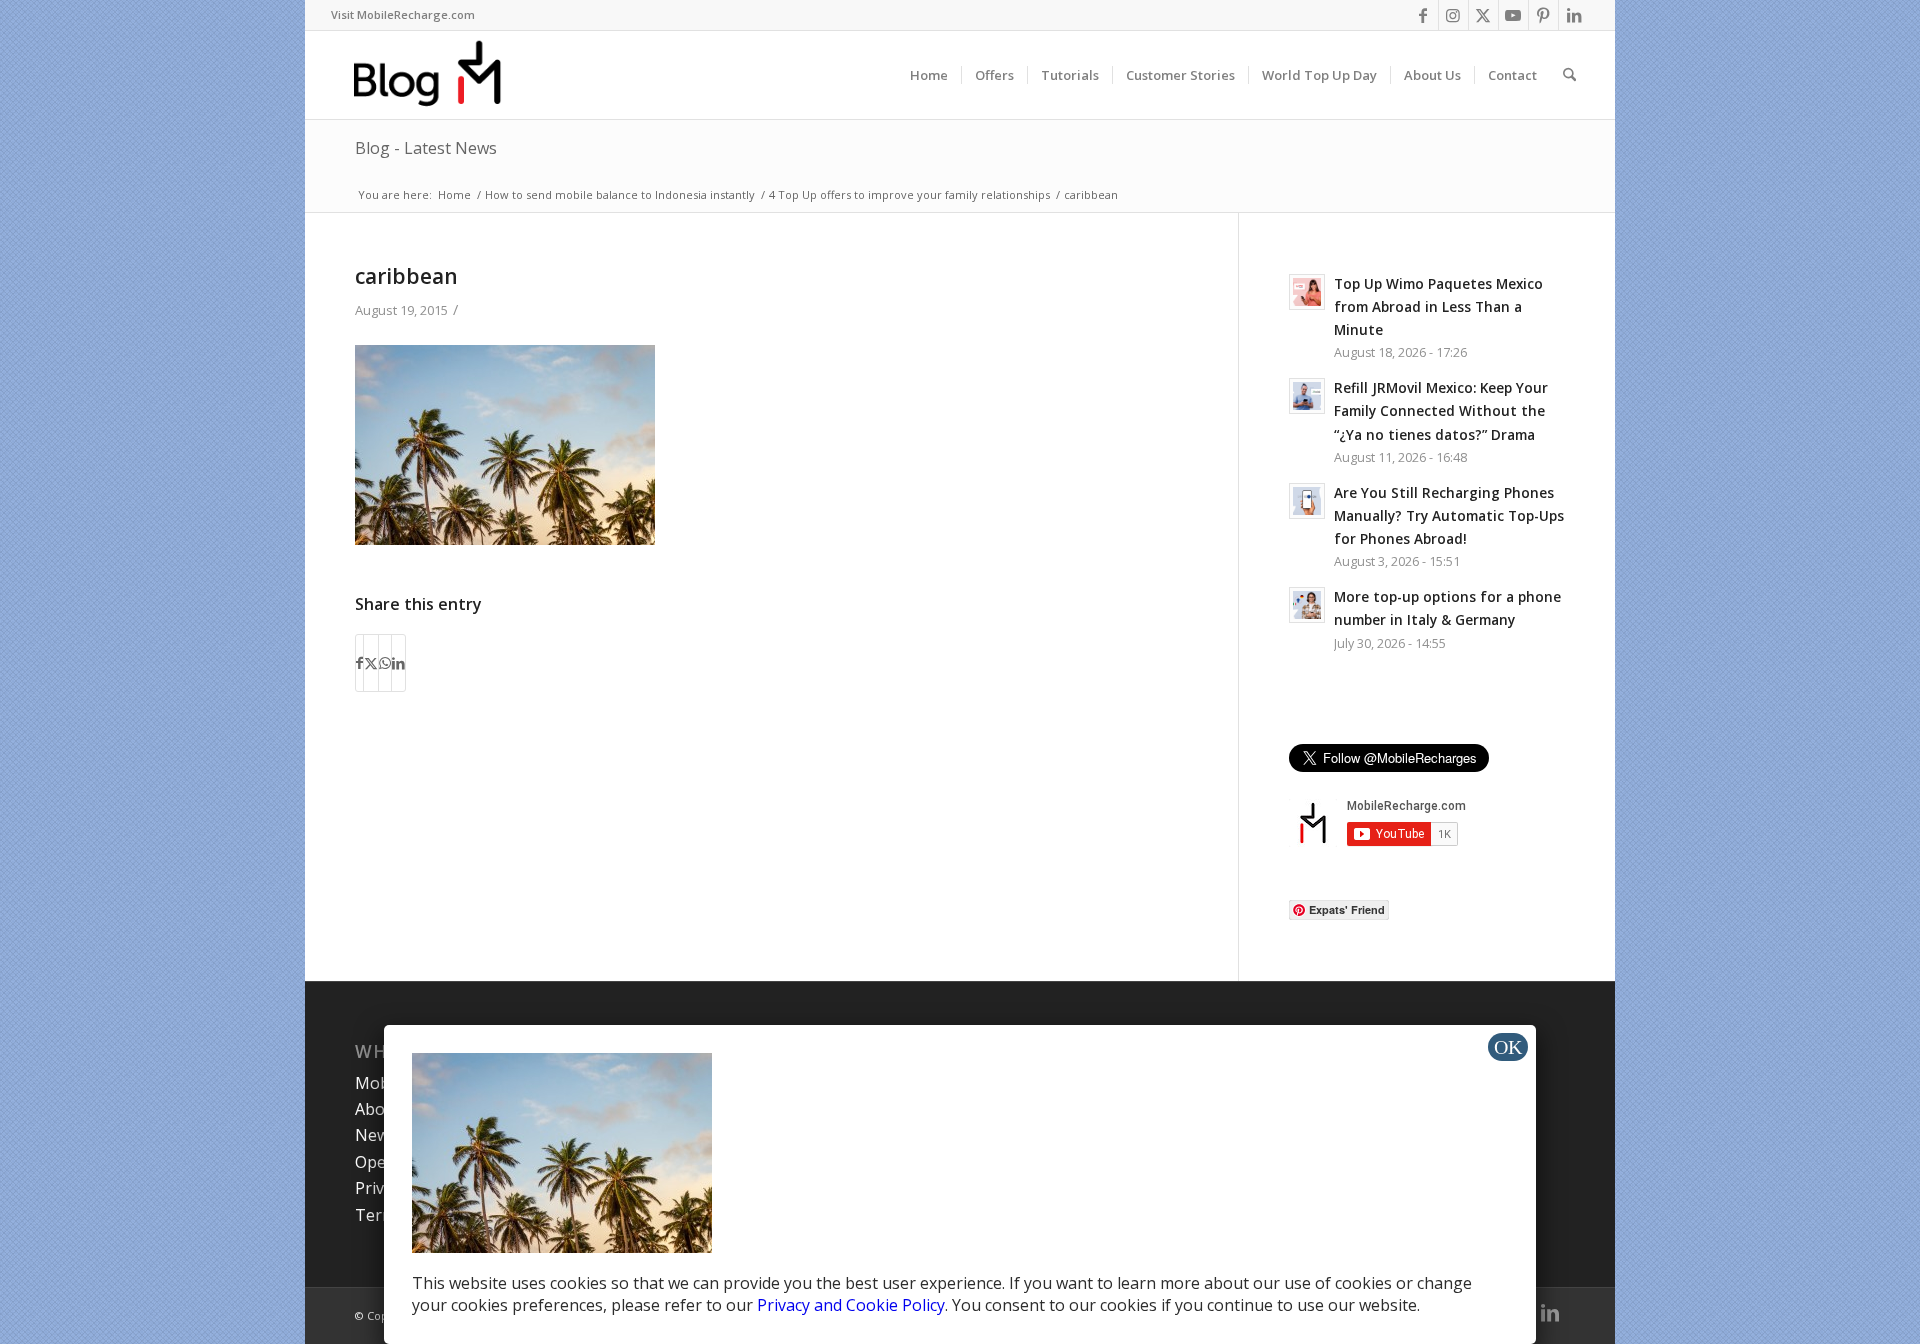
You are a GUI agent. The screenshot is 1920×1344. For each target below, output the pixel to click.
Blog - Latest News (426, 148)
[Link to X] (1483, 15)
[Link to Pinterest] (1543, 15)
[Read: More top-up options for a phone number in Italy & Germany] (1307, 605)
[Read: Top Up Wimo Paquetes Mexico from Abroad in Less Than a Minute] (1307, 292)
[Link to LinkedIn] (1574, 15)
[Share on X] (371, 663)
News (376, 1135)
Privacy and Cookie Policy (851, 1305)
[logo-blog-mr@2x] (438, 75)
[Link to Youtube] (1513, 15)
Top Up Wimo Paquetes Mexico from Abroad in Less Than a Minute (1438, 306)
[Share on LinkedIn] (398, 663)
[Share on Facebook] (359, 663)
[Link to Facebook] (1423, 15)
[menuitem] (403, 15)
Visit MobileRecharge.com (403, 14)
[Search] (1569, 75)
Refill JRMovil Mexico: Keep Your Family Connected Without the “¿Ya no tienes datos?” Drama (1441, 410)
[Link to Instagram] (1453, 15)
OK (1508, 1047)
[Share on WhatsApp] (385, 663)
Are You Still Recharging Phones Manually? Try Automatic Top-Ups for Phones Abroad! (1449, 515)
